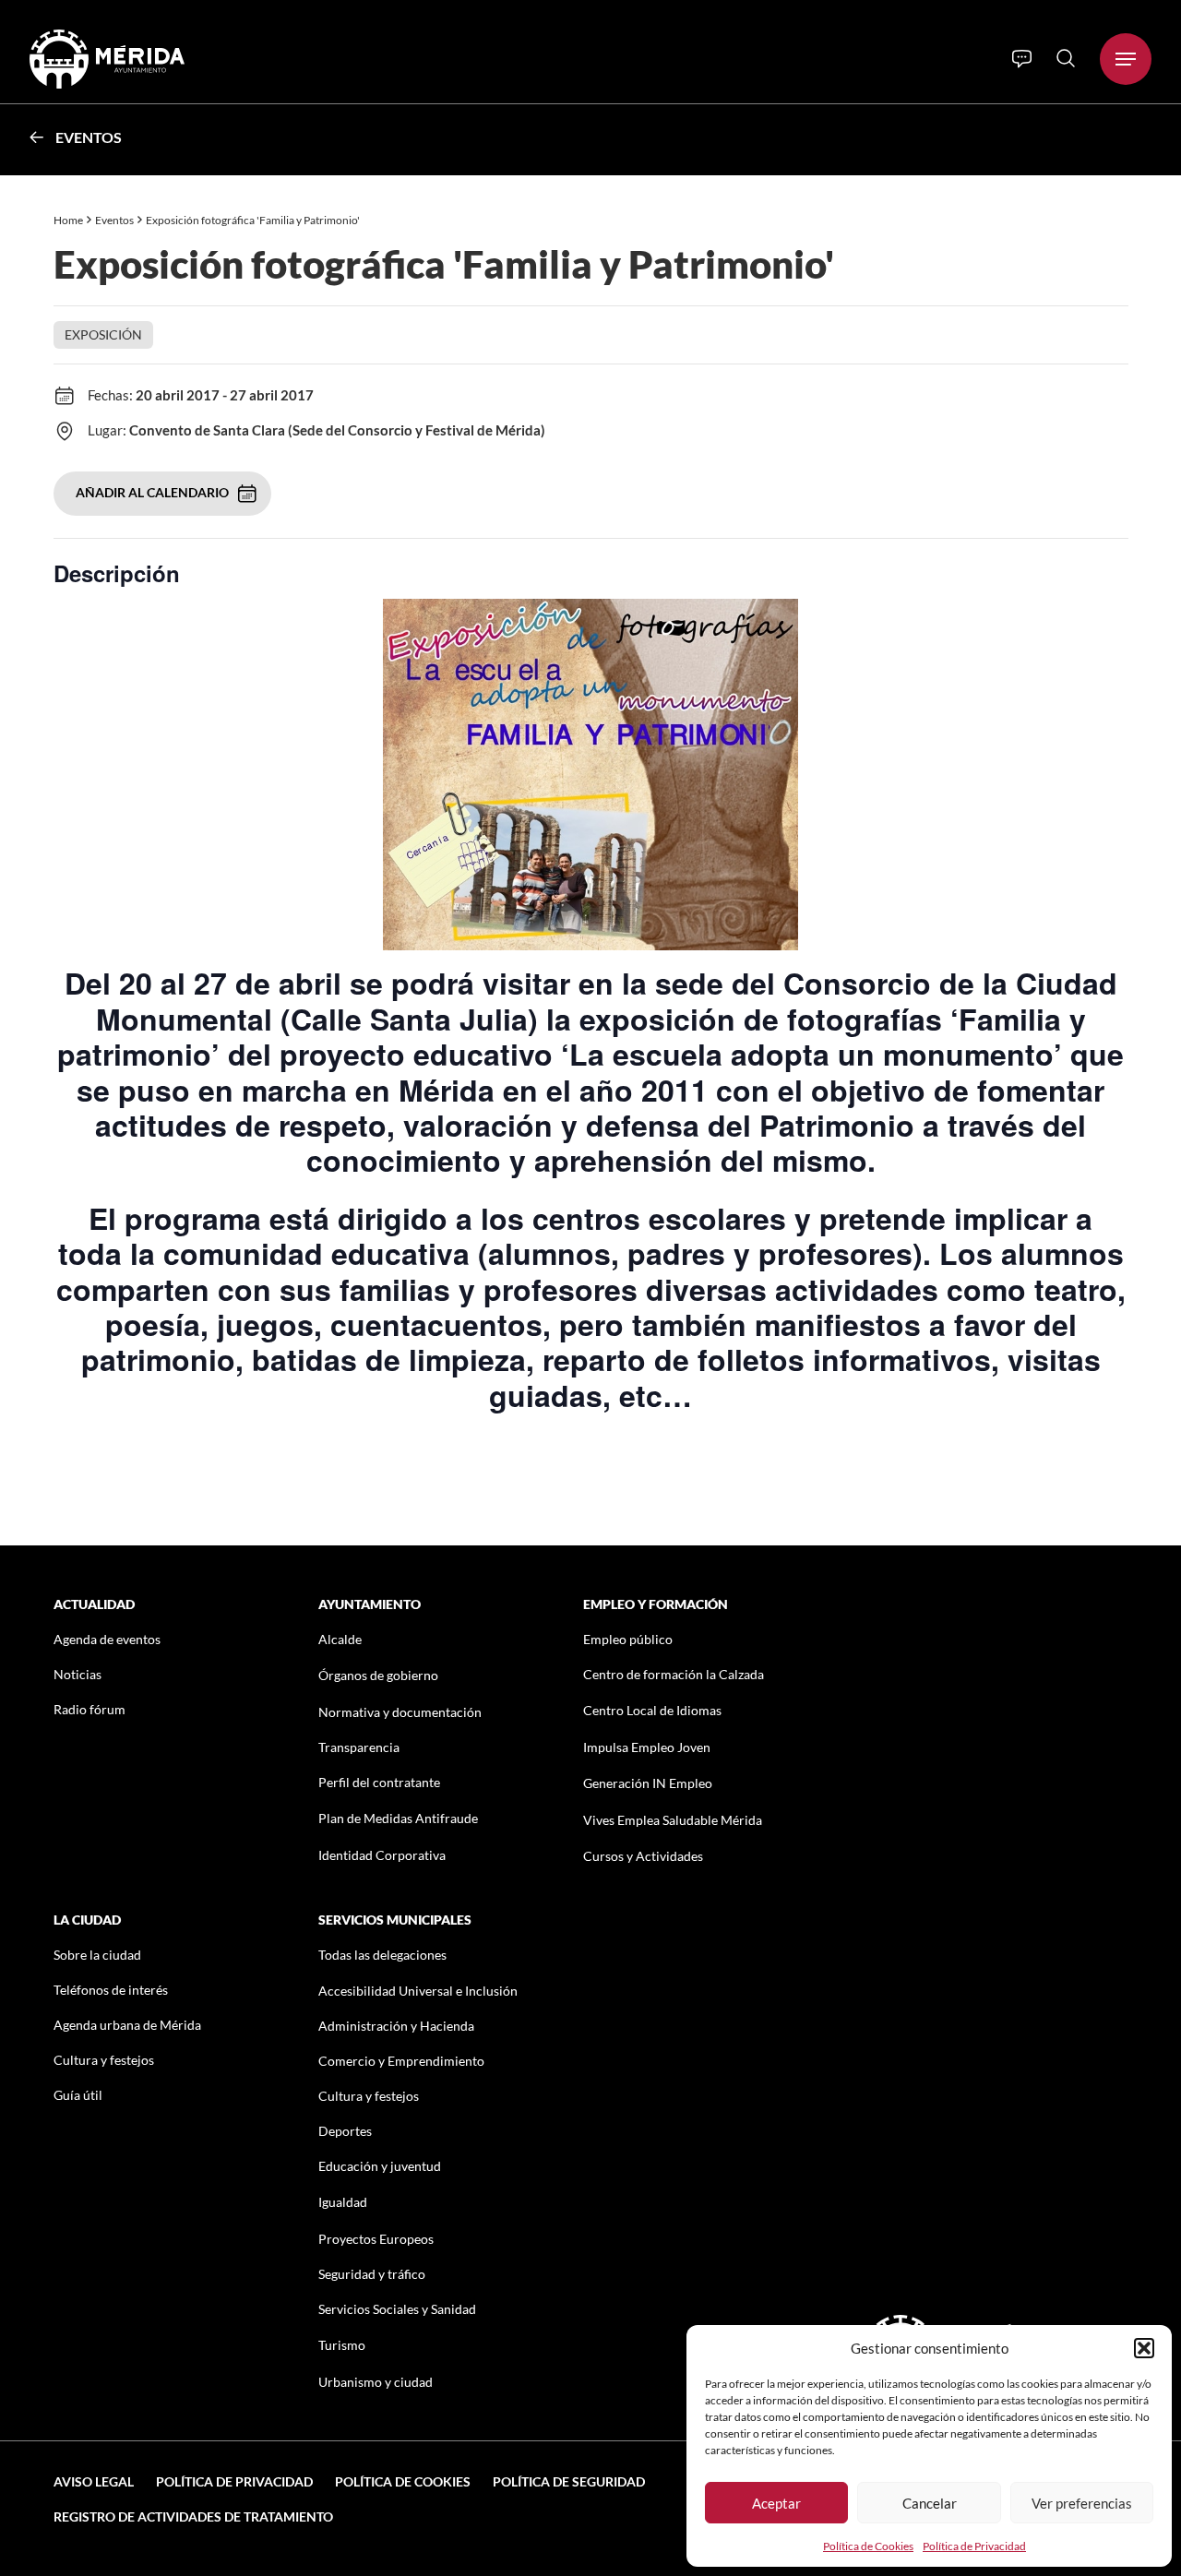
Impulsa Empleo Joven (647, 1747)
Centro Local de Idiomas (652, 1710)
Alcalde (340, 1639)
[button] (1144, 2348)
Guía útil (78, 2095)
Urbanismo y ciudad (376, 2382)
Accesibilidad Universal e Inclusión (418, 1991)
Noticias (78, 1674)
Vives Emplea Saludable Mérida (673, 1820)
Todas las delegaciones (382, 1955)
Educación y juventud (380, 2166)
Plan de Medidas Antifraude (398, 1818)
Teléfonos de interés (111, 1990)
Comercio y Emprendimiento (401, 2061)
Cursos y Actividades (643, 1856)
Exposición (103, 334)
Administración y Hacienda (396, 2026)
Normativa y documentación (400, 1712)
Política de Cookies (868, 2546)
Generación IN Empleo (648, 1783)
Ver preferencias (1082, 2503)
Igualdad (343, 2202)
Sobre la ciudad (97, 1955)
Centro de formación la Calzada (674, 1674)
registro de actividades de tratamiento (193, 2516)
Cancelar (930, 2503)
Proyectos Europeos (376, 2239)
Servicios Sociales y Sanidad (397, 2309)
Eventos (89, 137)
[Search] (1066, 58)
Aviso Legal (94, 2481)
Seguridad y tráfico (372, 2274)
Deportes (345, 2131)
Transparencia (359, 1747)
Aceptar (776, 2503)
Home (68, 220)
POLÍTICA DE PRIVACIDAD (234, 2481)
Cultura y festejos (104, 2060)
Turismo (342, 2345)
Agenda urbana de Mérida (127, 2025)
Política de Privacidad (974, 2546)
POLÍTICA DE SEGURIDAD (569, 2481)
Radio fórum (89, 1709)
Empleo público (628, 1639)
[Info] (1022, 59)
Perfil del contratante (379, 1782)
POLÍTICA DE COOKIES (403, 2481)
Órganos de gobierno (378, 1675)
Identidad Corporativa (382, 1855)
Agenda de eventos (107, 1639)
